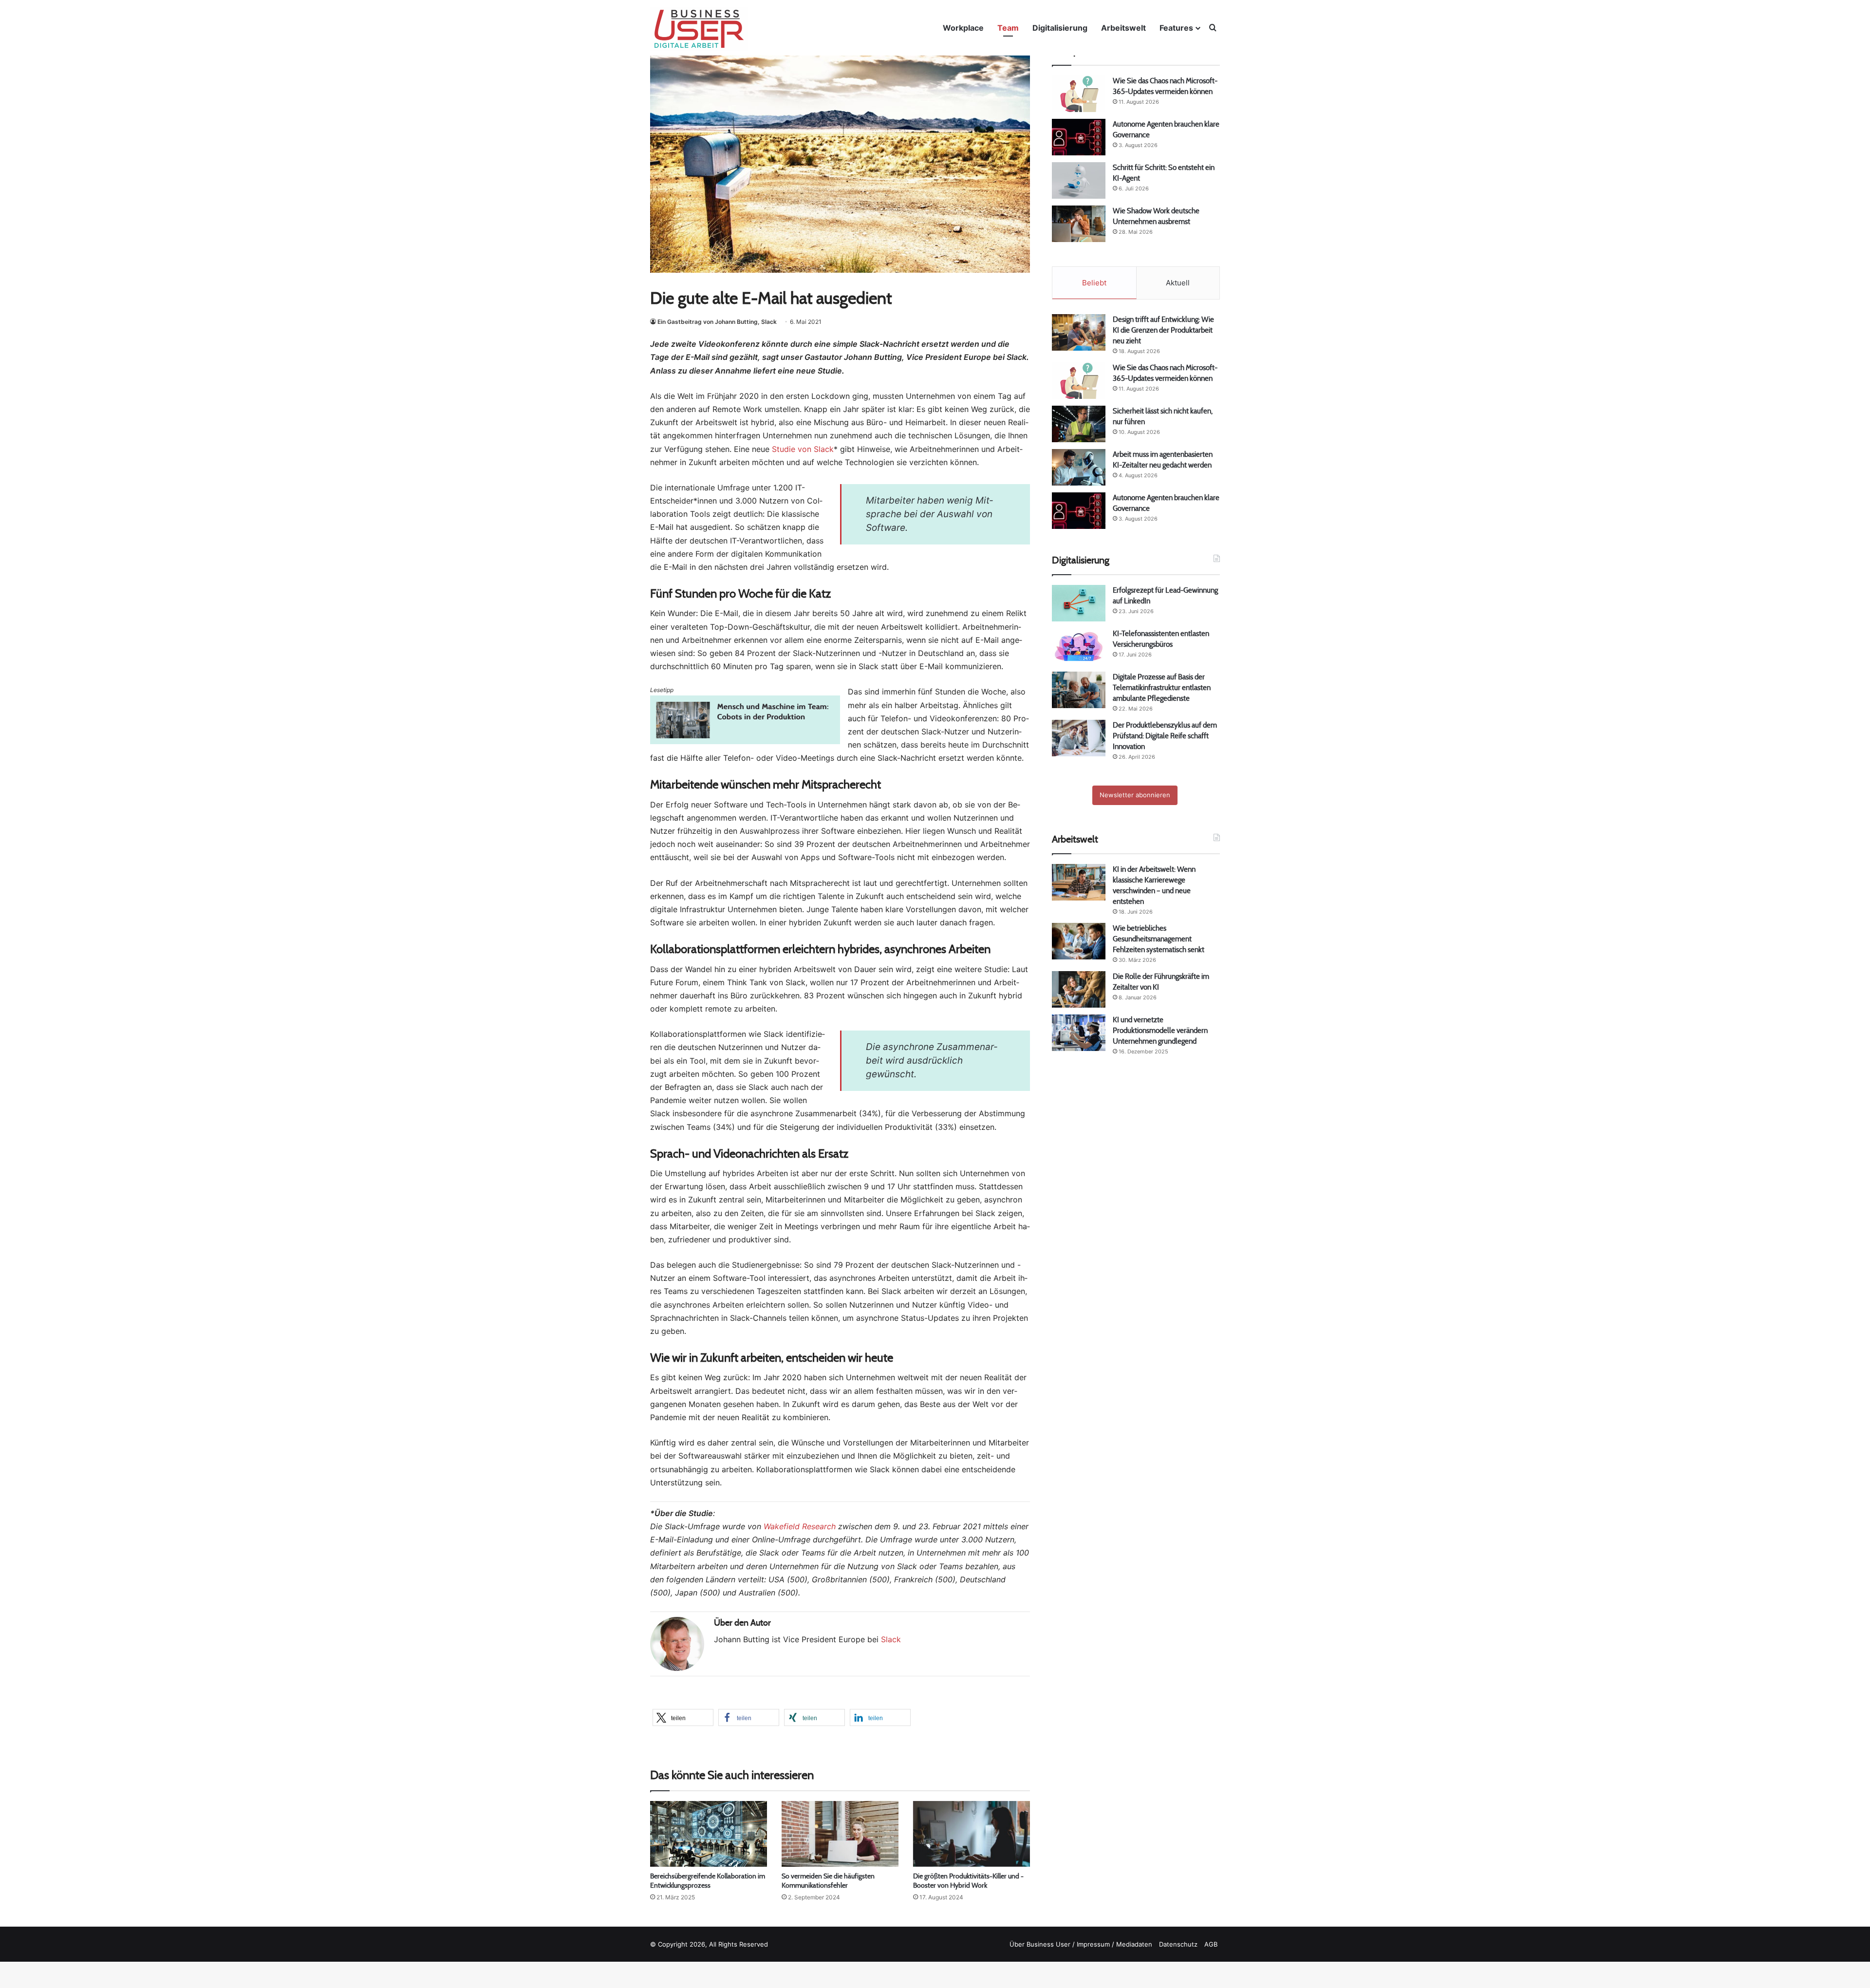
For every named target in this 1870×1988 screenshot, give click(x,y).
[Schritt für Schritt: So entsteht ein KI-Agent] (1079, 180)
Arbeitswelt (1123, 28)
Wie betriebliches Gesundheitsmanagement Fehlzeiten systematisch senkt (1159, 939)
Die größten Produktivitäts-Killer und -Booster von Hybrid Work (968, 1881)
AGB (1211, 1944)
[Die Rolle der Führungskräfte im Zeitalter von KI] (1079, 989)
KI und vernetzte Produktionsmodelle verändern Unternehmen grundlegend (1160, 1030)
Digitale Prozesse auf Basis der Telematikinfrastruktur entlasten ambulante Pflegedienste (1162, 687)
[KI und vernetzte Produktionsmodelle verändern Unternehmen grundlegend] (1079, 1033)
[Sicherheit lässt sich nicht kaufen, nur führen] (1079, 424)
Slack (891, 1639)
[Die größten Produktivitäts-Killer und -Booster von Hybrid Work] (972, 1834)
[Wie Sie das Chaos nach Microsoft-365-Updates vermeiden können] (1079, 94)
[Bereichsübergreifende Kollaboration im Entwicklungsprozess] (709, 1834)
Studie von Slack (803, 449)
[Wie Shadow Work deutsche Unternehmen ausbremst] (1079, 224)
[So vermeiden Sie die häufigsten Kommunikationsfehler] (840, 1834)
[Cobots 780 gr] (745, 741)
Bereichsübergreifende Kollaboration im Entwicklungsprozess (708, 1881)
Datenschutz (1178, 1944)
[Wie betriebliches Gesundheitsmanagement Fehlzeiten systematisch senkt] (1079, 941)
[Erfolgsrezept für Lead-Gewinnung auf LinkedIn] (1079, 603)
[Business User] (699, 29)
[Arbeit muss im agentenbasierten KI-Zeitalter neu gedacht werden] (1079, 467)
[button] (683, 1717)
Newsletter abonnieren (1135, 795)
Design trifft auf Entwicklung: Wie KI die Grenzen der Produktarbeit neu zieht (1163, 330)
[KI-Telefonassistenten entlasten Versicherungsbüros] (1079, 647)
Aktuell (1178, 283)
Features (1176, 28)
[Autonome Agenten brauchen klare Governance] (1079, 137)
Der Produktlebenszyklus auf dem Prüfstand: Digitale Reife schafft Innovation (1165, 736)
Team (1008, 28)
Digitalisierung (1060, 28)
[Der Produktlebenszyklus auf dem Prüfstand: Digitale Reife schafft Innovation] (1079, 738)
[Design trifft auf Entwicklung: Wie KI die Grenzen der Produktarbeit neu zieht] (1079, 332)
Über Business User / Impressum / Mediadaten (1081, 1944)
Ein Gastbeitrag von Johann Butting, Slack (717, 322)
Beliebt (1094, 283)
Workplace (963, 28)
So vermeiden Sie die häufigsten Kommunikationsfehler (828, 1881)
